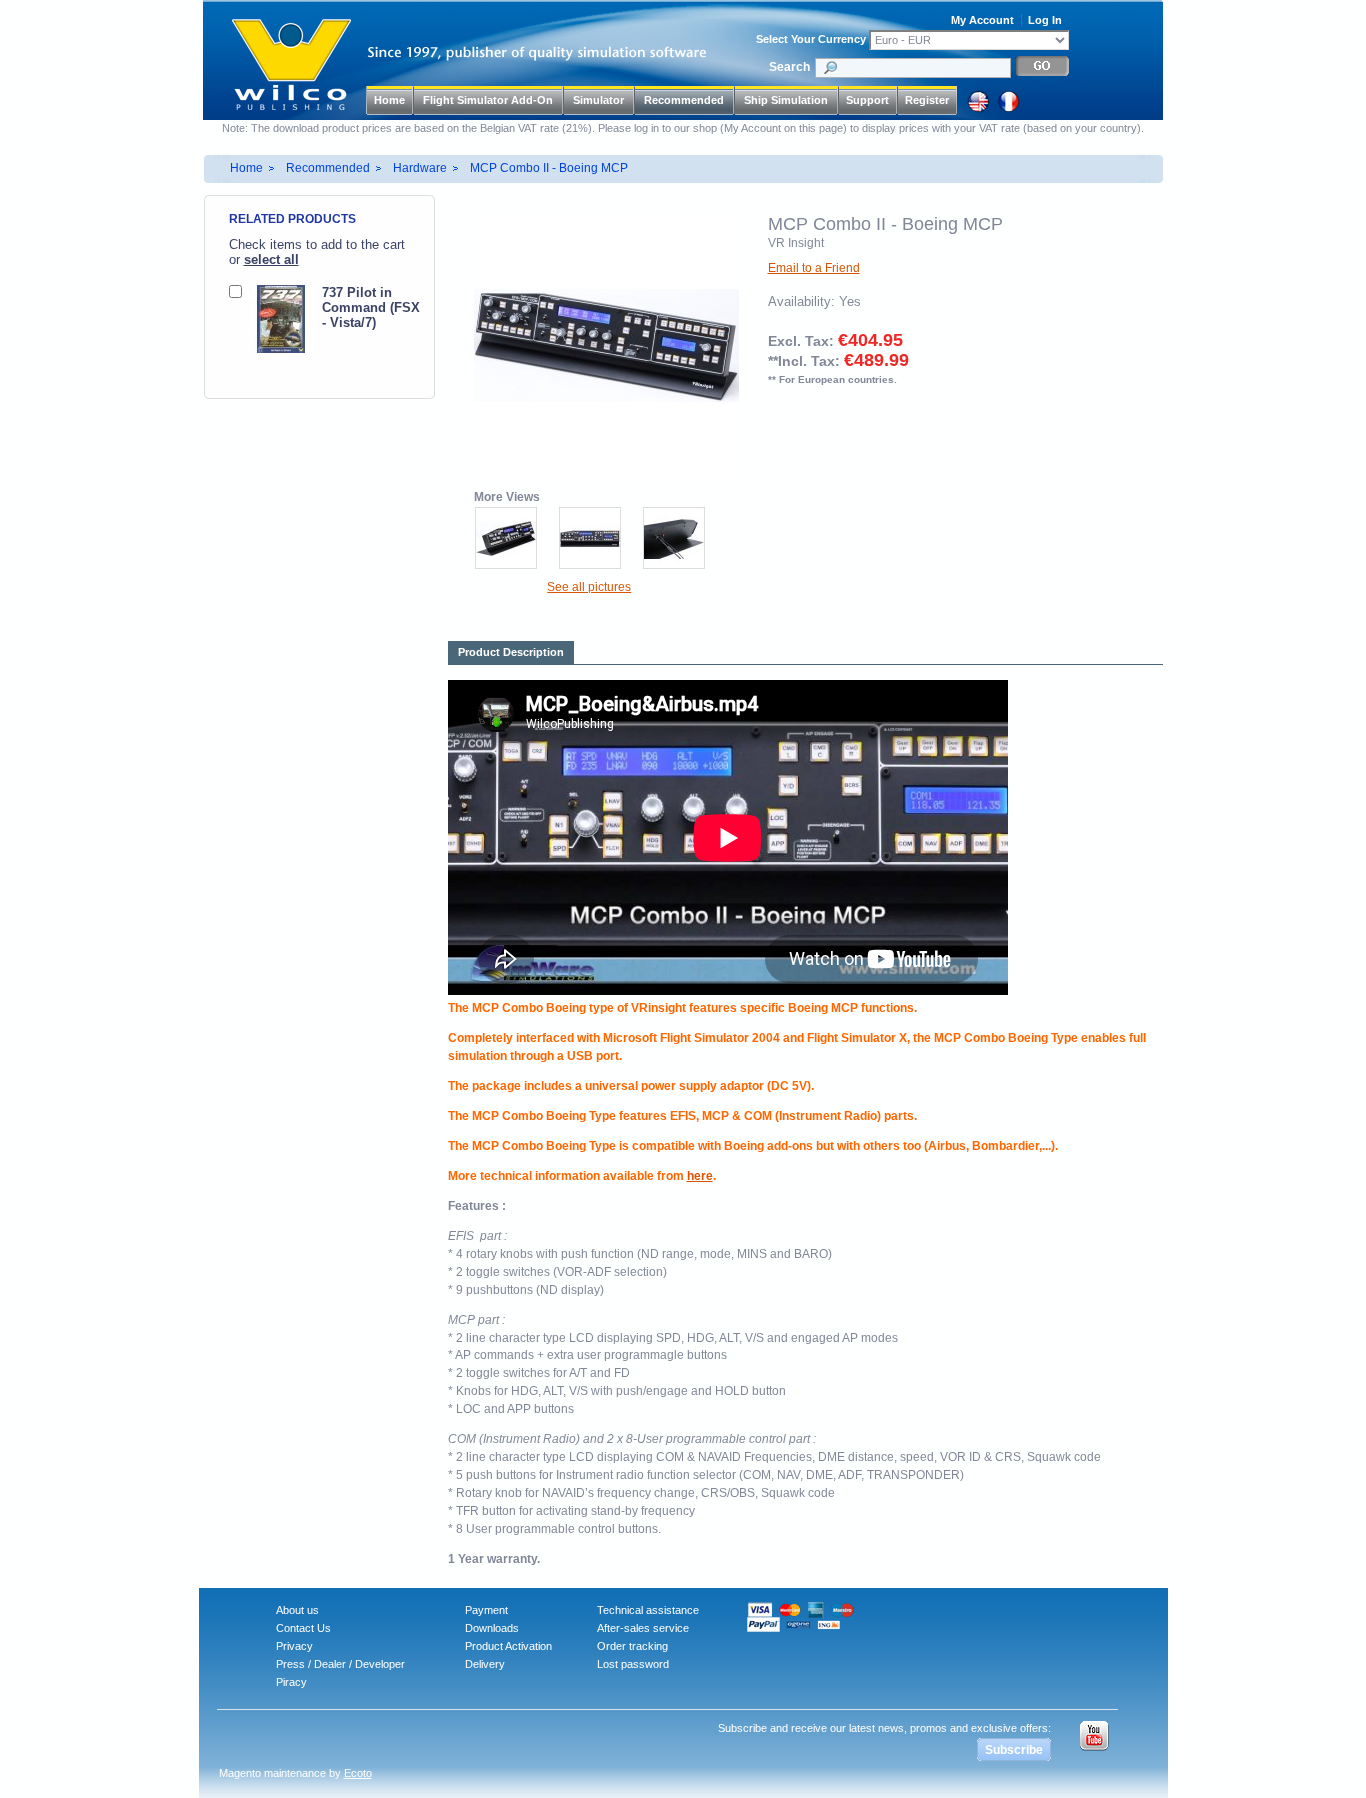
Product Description (511, 652)
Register (927, 100)
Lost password (633, 1664)
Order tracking (632, 1646)
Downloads (492, 1628)
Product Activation (508, 1646)
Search (789, 67)
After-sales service (643, 1628)
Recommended (328, 168)
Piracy (291, 1682)
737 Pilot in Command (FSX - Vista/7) (371, 307)
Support (867, 100)
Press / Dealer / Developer (340, 1664)
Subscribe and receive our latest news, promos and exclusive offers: (884, 1728)
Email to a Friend (814, 268)
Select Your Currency (811, 39)
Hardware (420, 168)
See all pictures (589, 587)
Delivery (485, 1664)
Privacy (294, 1646)
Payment (486, 1610)
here (700, 1176)
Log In (1045, 20)
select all (271, 259)
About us (297, 1610)
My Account (982, 20)
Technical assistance (648, 1610)
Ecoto (358, 1773)
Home (389, 100)
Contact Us (303, 1628)
